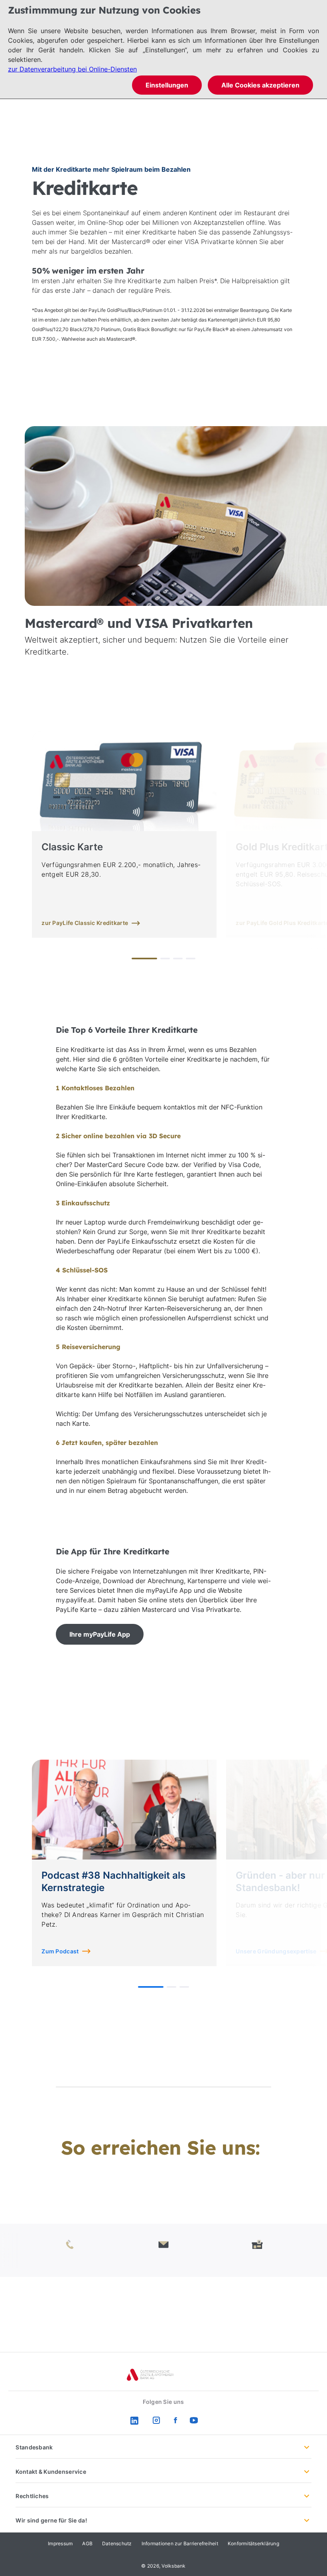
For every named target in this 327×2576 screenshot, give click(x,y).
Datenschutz (117, 2543)
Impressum (60, 2543)
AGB (87, 2543)
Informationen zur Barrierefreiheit (180, 2543)
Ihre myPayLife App (100, 1634)
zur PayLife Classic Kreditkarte (85, 923)
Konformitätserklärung (253, 2543)
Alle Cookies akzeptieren (260, 85)
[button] (144, 959)
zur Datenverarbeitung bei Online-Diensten (72, 69)
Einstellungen (167, 85)
